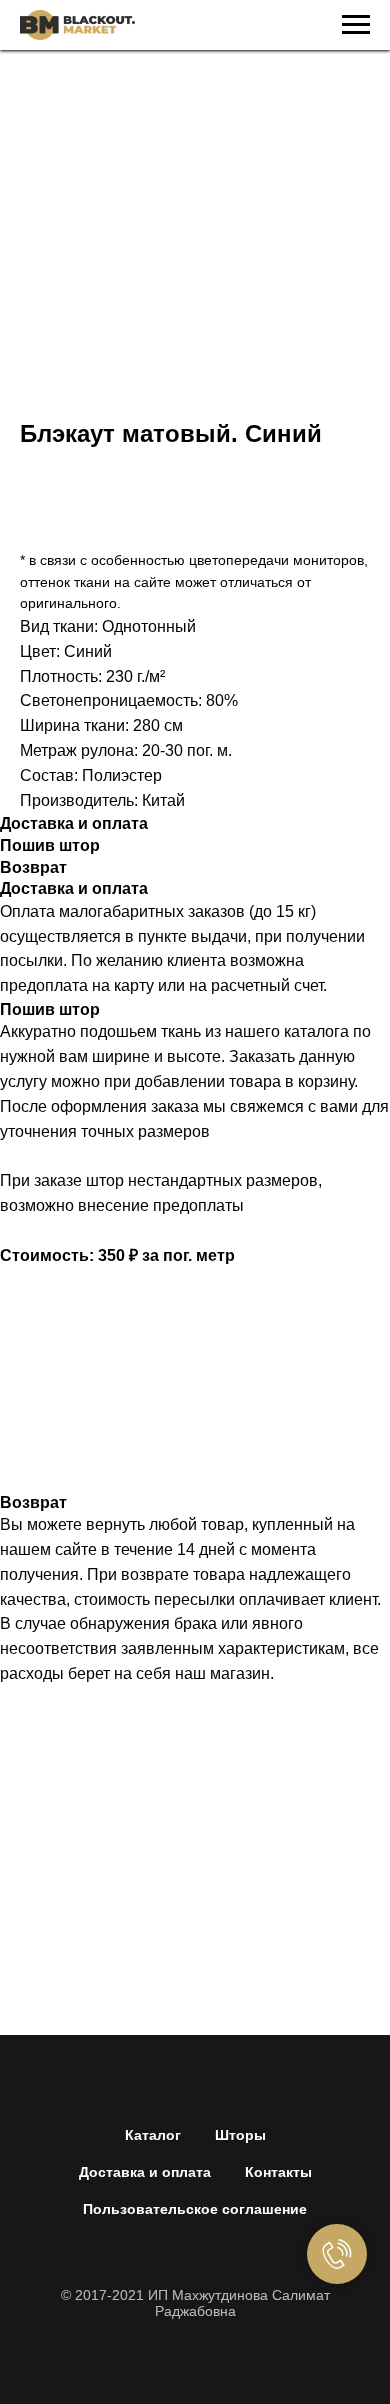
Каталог (153, 2135)
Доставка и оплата (145, 2172)
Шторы (240, 2135)
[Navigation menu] (356, 25)
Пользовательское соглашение (195, 2209)
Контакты (278, 2172)
